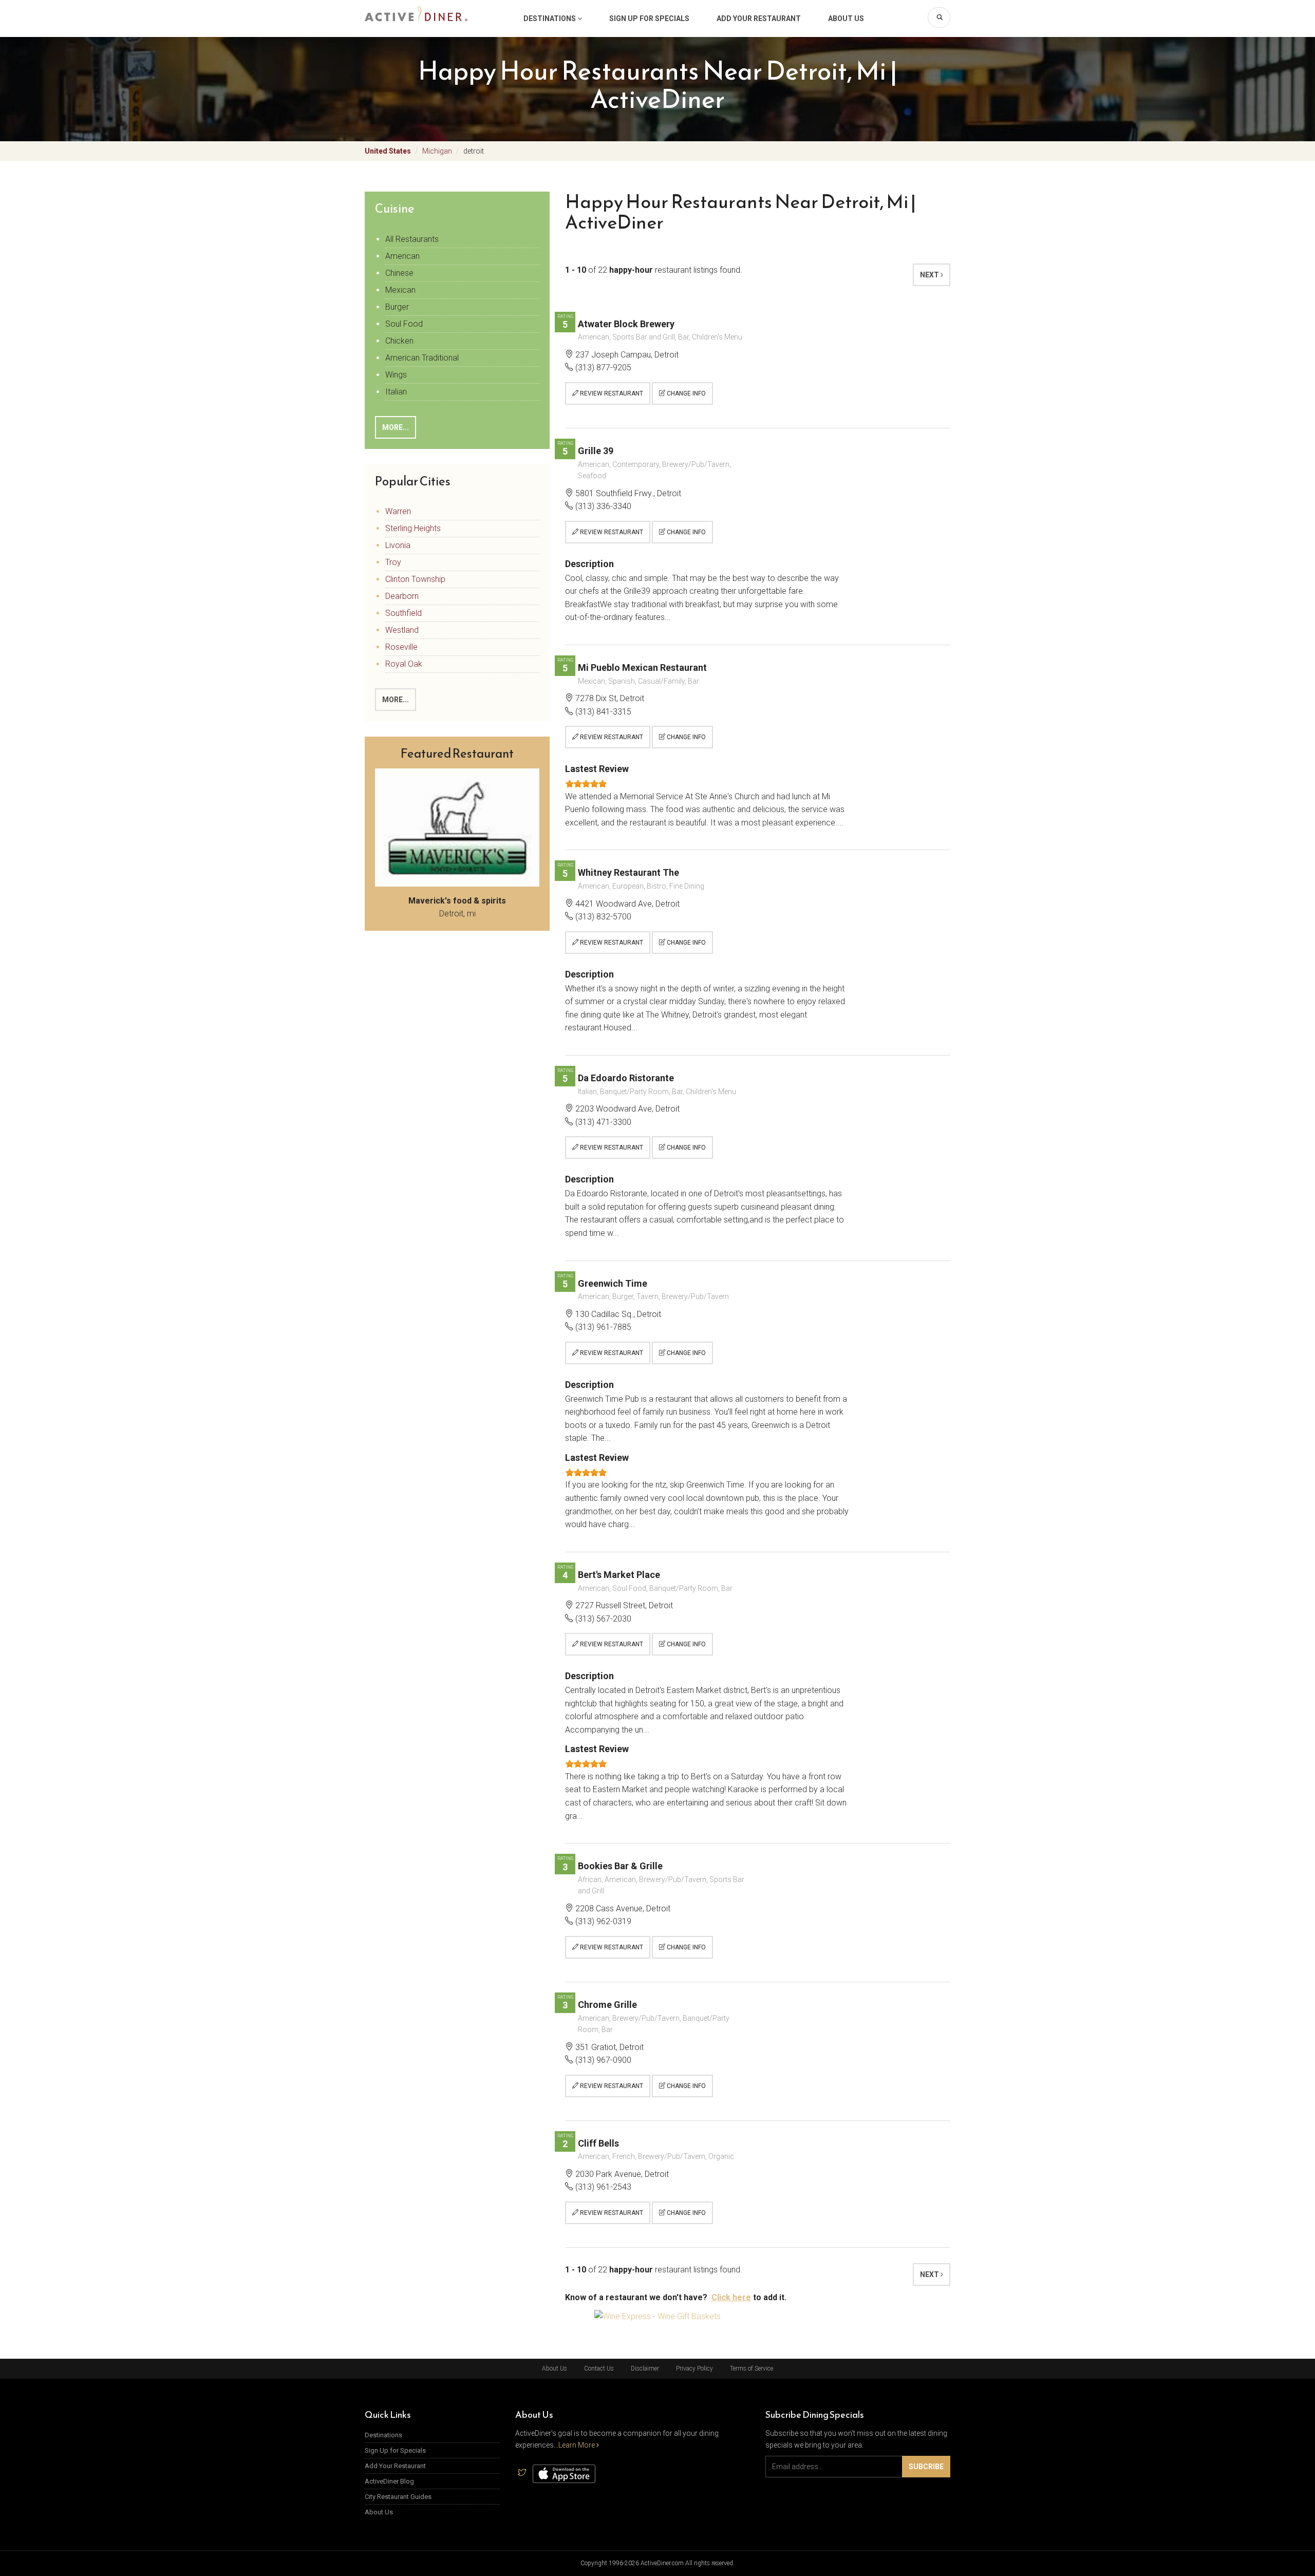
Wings (396, 375)
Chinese (399, 273)
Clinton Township (415, 579)
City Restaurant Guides (398, 2497)
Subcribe (926, 2467)
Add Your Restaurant (759, 18)
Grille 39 (596, 451)
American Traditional (422, 358)
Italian (396, 392)
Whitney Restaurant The (628, 872)
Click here (731, 2297)
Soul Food (404, 324)
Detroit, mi (457, 907)
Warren (398, 511)
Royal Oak (404, 664)
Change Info (685, 393)
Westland (402, 630)
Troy (393, 562)
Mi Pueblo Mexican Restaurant (642, 667)
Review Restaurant (611, 393)
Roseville (401, 647)
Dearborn (402, 596)
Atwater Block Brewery (626, 324)
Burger (397, 307)
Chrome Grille (607, 2005)
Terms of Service (752, 2368)
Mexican (400, 290)
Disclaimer (645, 2368)
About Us (846, 18)
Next (930, 275)
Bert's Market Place (619, 1575)
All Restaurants (412, 239)
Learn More (577, 2445)
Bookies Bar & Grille (620, 1866)
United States (388, 151)
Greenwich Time (613, 1283)
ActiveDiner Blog (389, 2481)
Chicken (399, 341)
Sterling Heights (413, 528)
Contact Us (599, 2368)
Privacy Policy (694, 2368)
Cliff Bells (598, 2143)
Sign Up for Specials (649, 18)
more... (396, 427)
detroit (474, 151)
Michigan (437, 151)
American (402, 256)
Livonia (398, 545)
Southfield (403, 613)
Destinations (550, 18)
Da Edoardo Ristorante (626, 1078)
